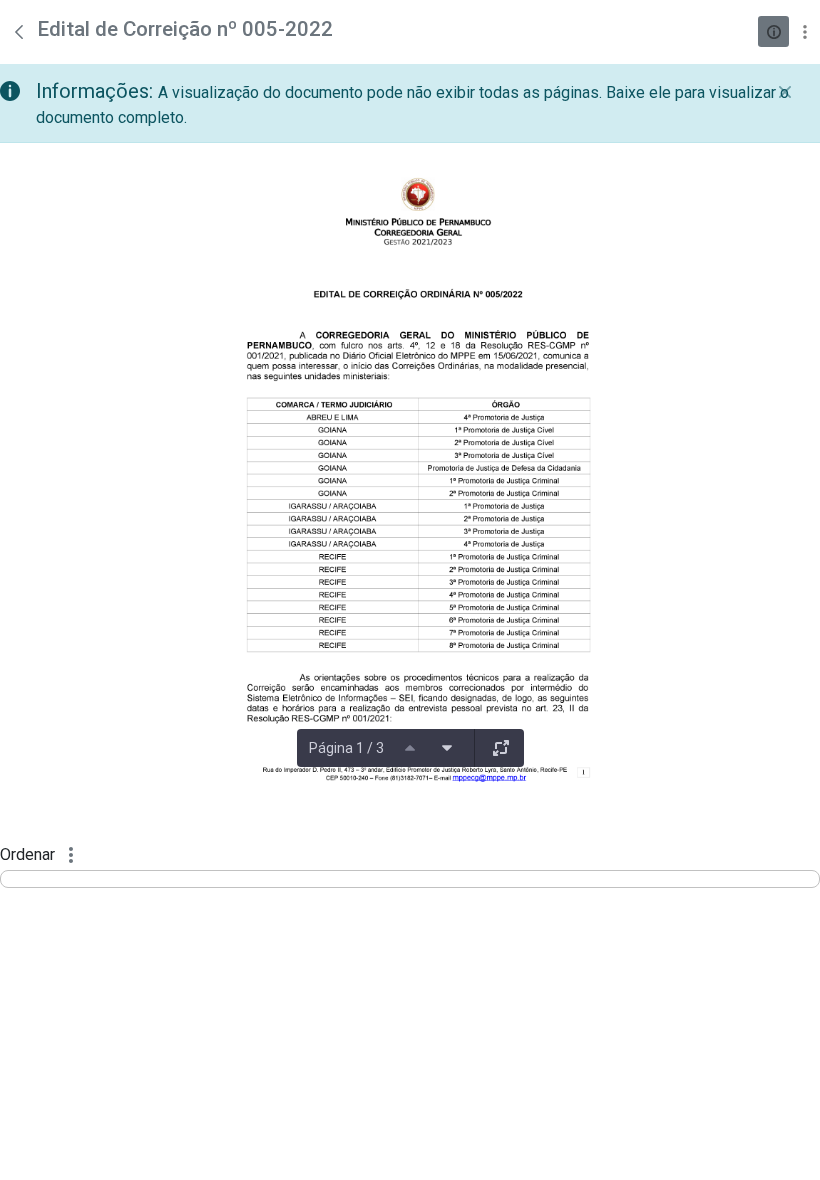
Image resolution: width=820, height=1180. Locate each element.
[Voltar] (19, 32)
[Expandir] (501, 748)
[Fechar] (785, 92)
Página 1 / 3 (346, 748)
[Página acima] (410, 748)
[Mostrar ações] (804, 31)
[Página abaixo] (447, 748)
